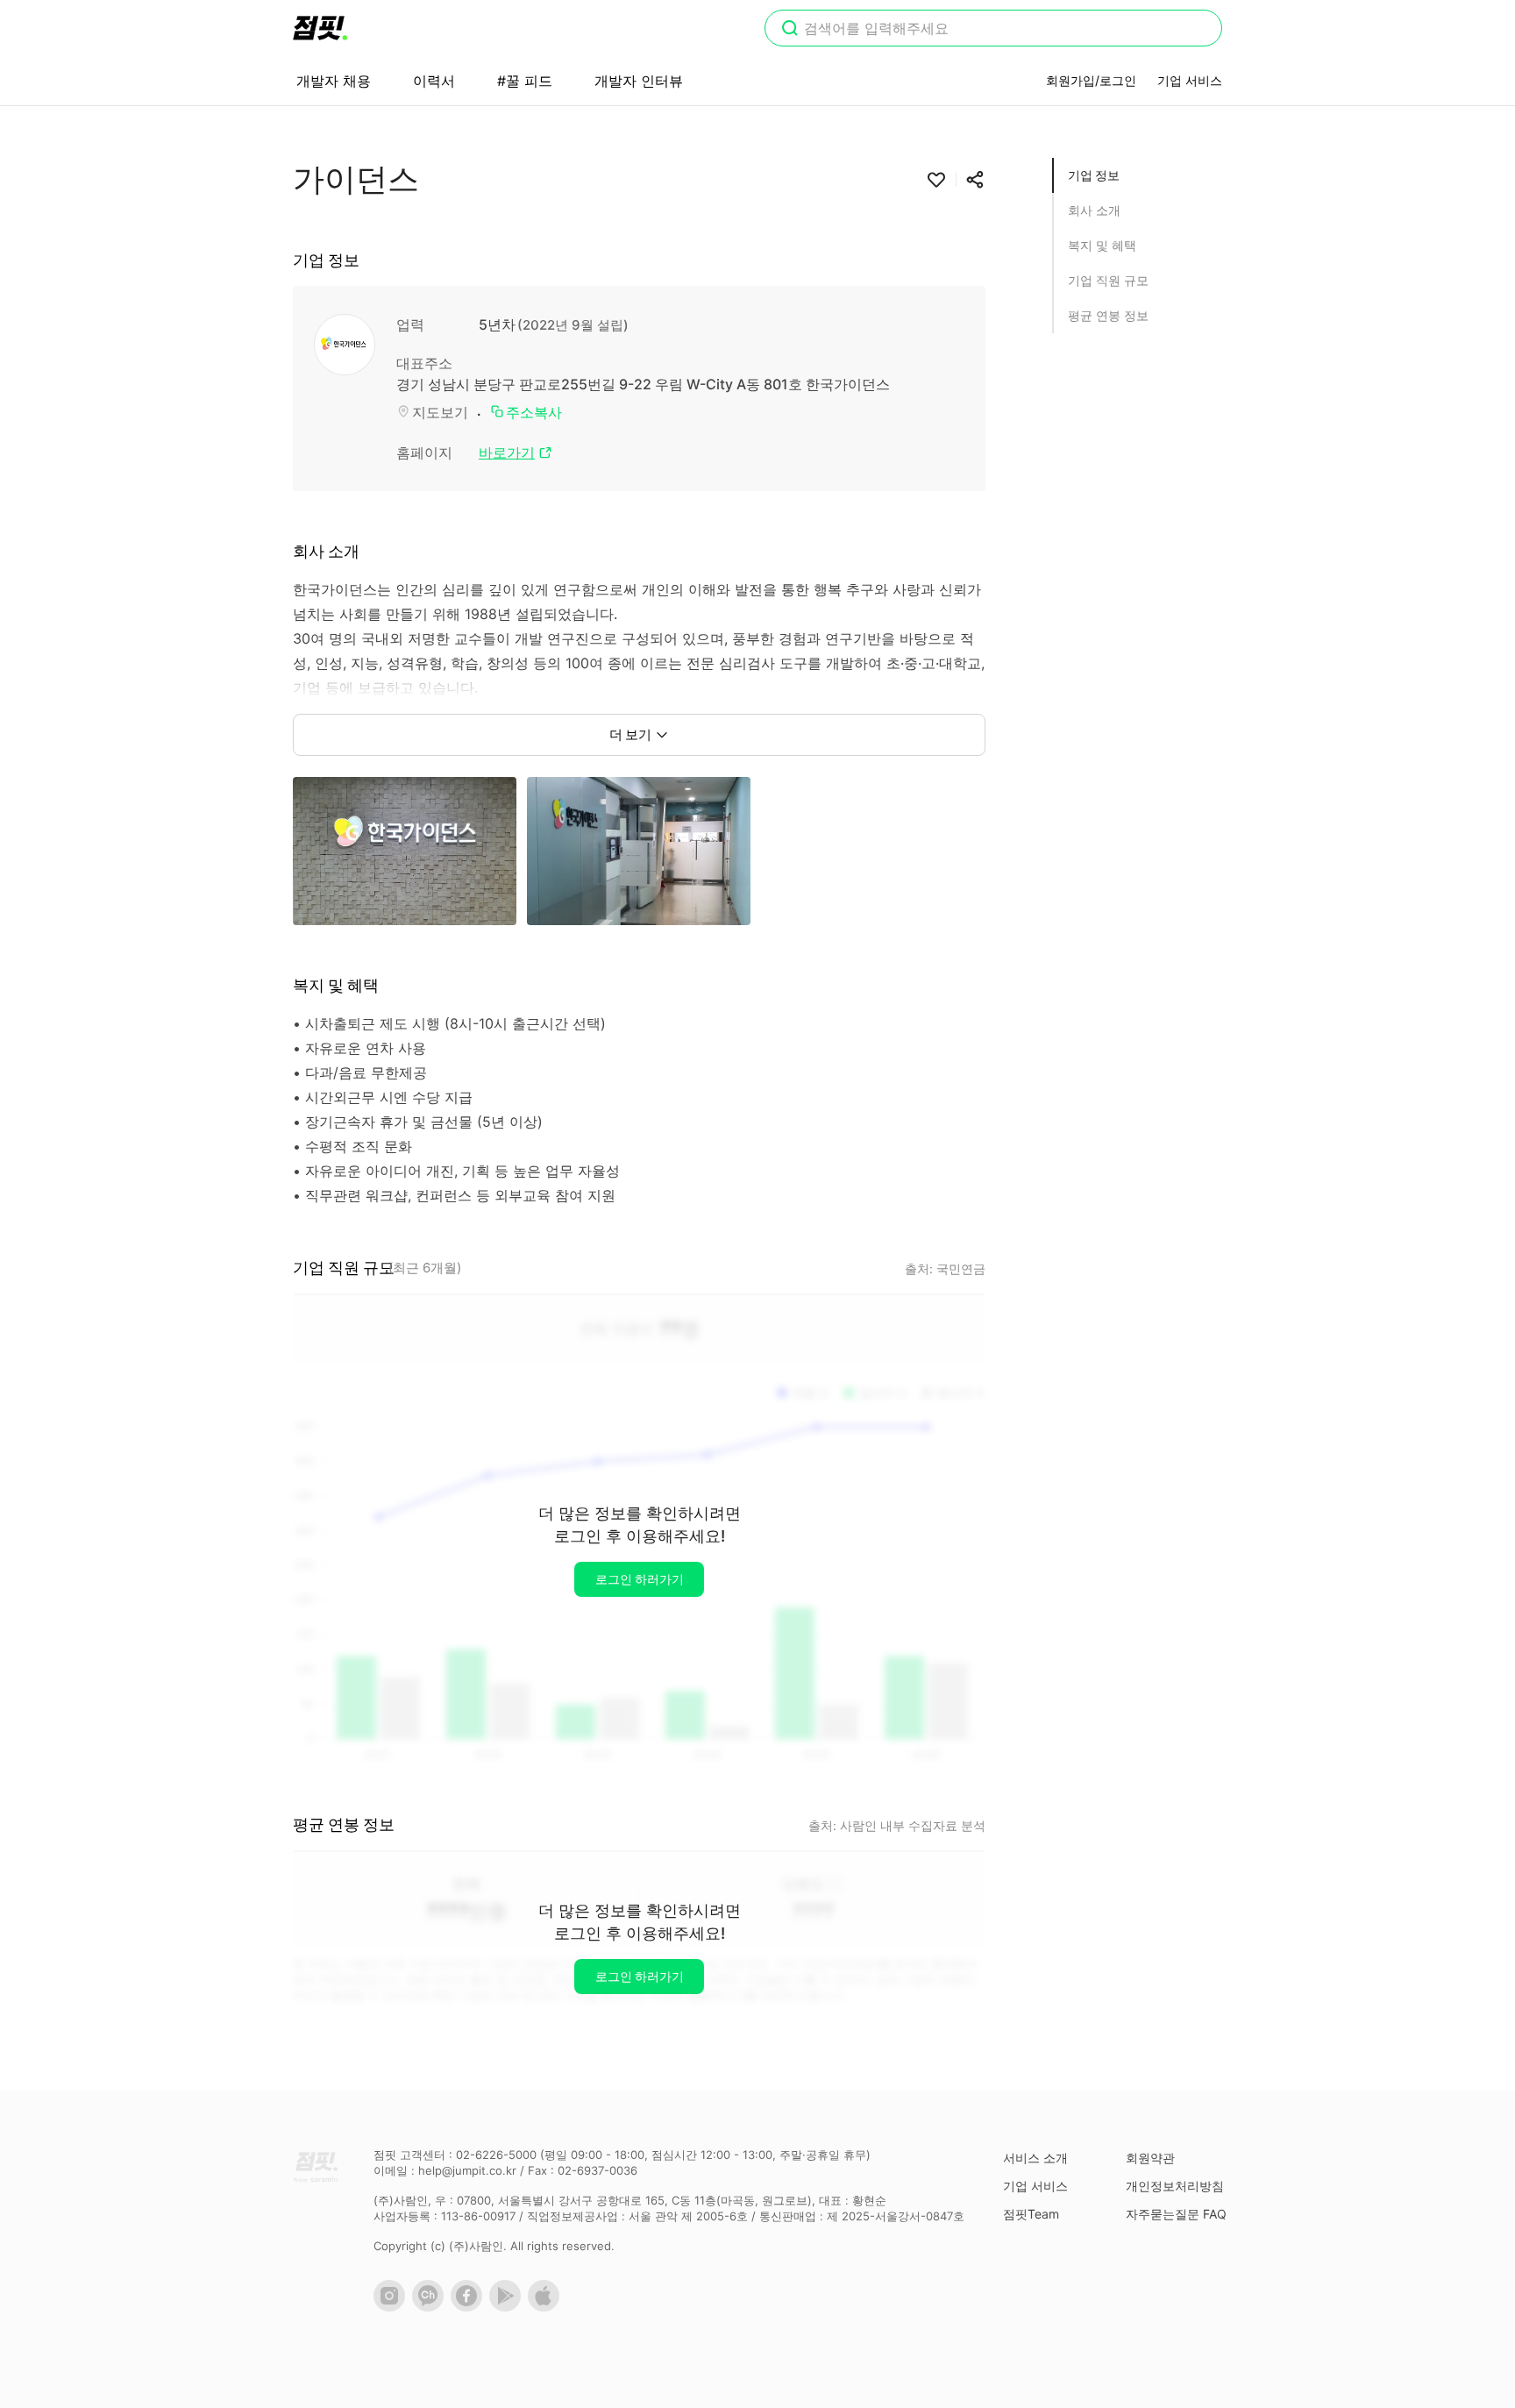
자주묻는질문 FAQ (1176, 2214)
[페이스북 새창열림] (470, 2307)
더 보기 (630, 734)
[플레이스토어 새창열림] (509, 2307)
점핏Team (1031, 2214)
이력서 (434, 81)
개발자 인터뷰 (639, 81)
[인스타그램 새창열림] (393, 2307)
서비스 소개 (1035, 2158)
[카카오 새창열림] (431, 2307)
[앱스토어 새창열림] (547, 2307)
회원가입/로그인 (1091, 80)
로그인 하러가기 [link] (640, 1579)
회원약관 (1150, 2158)
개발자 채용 (334, 81)
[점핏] (320, 28)
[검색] (790, 30)
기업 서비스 (1190, 80)
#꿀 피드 (525, 81)
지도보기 (440, 412)
